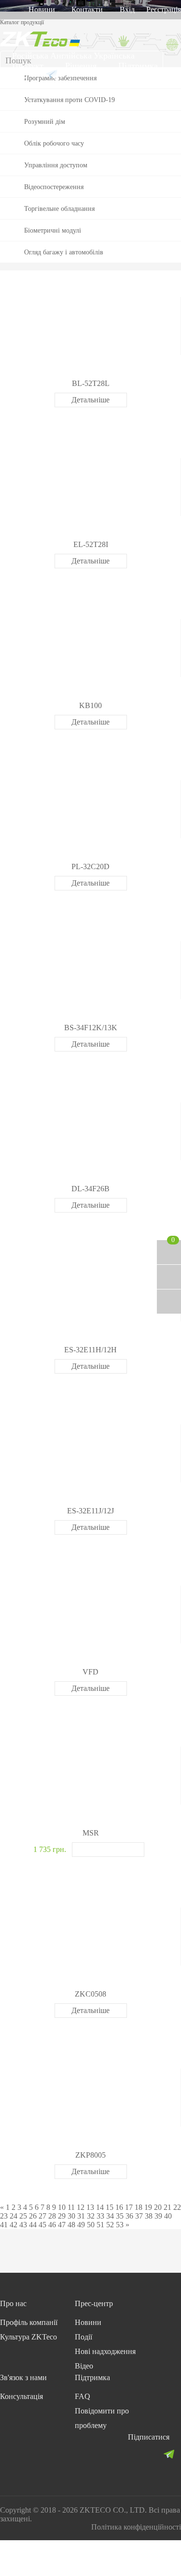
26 (33, 2216)
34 (110, 2216)
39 (158, 2216)
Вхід (127, 9)
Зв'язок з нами (23, 2377)
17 (129, 2207)
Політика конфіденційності (136, 2527)
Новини (42, 9)
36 (129, 2216)
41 (4, 2225)
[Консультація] (169, 1277)
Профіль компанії (29, 2322)
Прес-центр (94, 2303)
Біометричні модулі (53, 230)
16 (119, 2207)
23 (4, 2216)
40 (168, 2216)
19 (148, 2207)
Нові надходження (105, 2351)
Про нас (13, 2303)
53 (120, 2225)
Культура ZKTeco (28, 2337)
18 (139, 2207)
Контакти (87, 9)
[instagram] (152, 2454)
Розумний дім (45, 122)
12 (81, 2207)
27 (42, 2216)
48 (71, 2225)
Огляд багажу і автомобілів (64, 252)
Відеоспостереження (54, 187)
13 (90, 2207)
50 (91, 2225)
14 (100, 2207)
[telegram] (169, 2454)
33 (100, 2216)
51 (100, 2225)
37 (139, 2216)
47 (62, 2225)
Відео (84, 2366)
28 (52, 2216)
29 (62, 2216)
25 (23, 2216)
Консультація (21, 2396)
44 (33, 2225)
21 (167, 2207)
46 (52, 2225)
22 (177, 2207)
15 (110, 2207)
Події (84, 2337)
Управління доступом (56, 165)
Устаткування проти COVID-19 (70, 100)
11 (71, 2207)
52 (110, 2225)
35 (120, 2216)
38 (149, 2216)
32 (91, 2216)
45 (42, 2225)
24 (14, 2216)
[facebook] (134, 2454)
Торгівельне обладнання (59, 209)
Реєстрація (164, 9)
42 (14, 2225)
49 (81, 2225)
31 (81, 2216)
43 (23, 2225)
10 (62, 2207)
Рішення (81, 66)
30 (71, 2216)
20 (158, 2207)
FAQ (83, 2396)
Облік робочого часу (54, 143)
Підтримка (138, 66)
